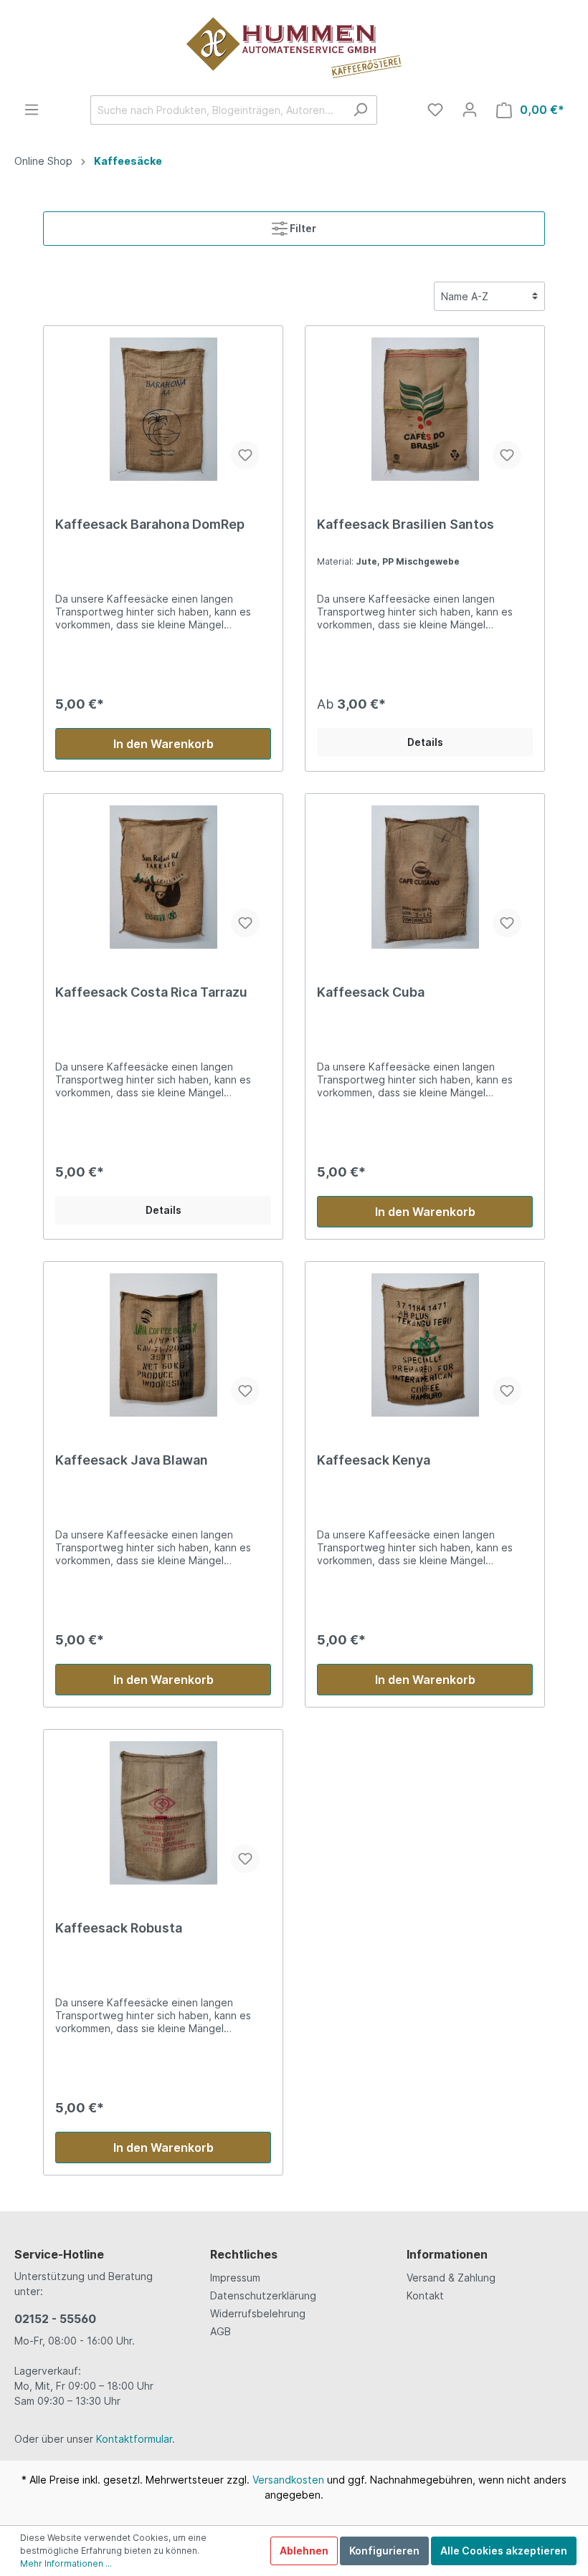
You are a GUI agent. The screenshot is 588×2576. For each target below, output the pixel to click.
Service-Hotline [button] (59, 2254)
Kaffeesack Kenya (374, 1460)
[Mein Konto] (470, 110)
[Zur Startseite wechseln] (294, 48)
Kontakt (425, 2295)
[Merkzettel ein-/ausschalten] (245, 455)
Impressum (235, 2278)
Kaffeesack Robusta (119, 1928)
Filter (302, 228)
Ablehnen (304, 2551)
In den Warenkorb (163, 744)
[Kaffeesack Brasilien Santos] (425, 409)
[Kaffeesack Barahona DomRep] (163, 409)
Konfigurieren (384, 2551)
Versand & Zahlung (451, 2278)
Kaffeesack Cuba (371, 992)
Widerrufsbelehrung (258, 2313)
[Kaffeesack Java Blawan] (163, 1345)
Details (425, 742)
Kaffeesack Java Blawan (132, 1460)
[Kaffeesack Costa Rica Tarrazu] (163, 877)
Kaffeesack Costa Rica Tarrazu (151, 992)
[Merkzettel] (435, 110)
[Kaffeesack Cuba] (425, 877)
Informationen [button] (447, 2254)
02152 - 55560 (55, 2319)
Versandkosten (288, 2480)
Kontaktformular (134, 2439)
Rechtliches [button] (244, 2254)
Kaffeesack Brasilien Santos (406, 524)
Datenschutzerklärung (263, 2295)
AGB (220, 2331)
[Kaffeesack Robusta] (163, 1813)
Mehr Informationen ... (66, 2563)
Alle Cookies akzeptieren (504, 2551)
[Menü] (32, 110)
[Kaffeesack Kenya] (425, 1345)
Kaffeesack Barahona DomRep (150, 524)
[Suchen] (360, 110)
